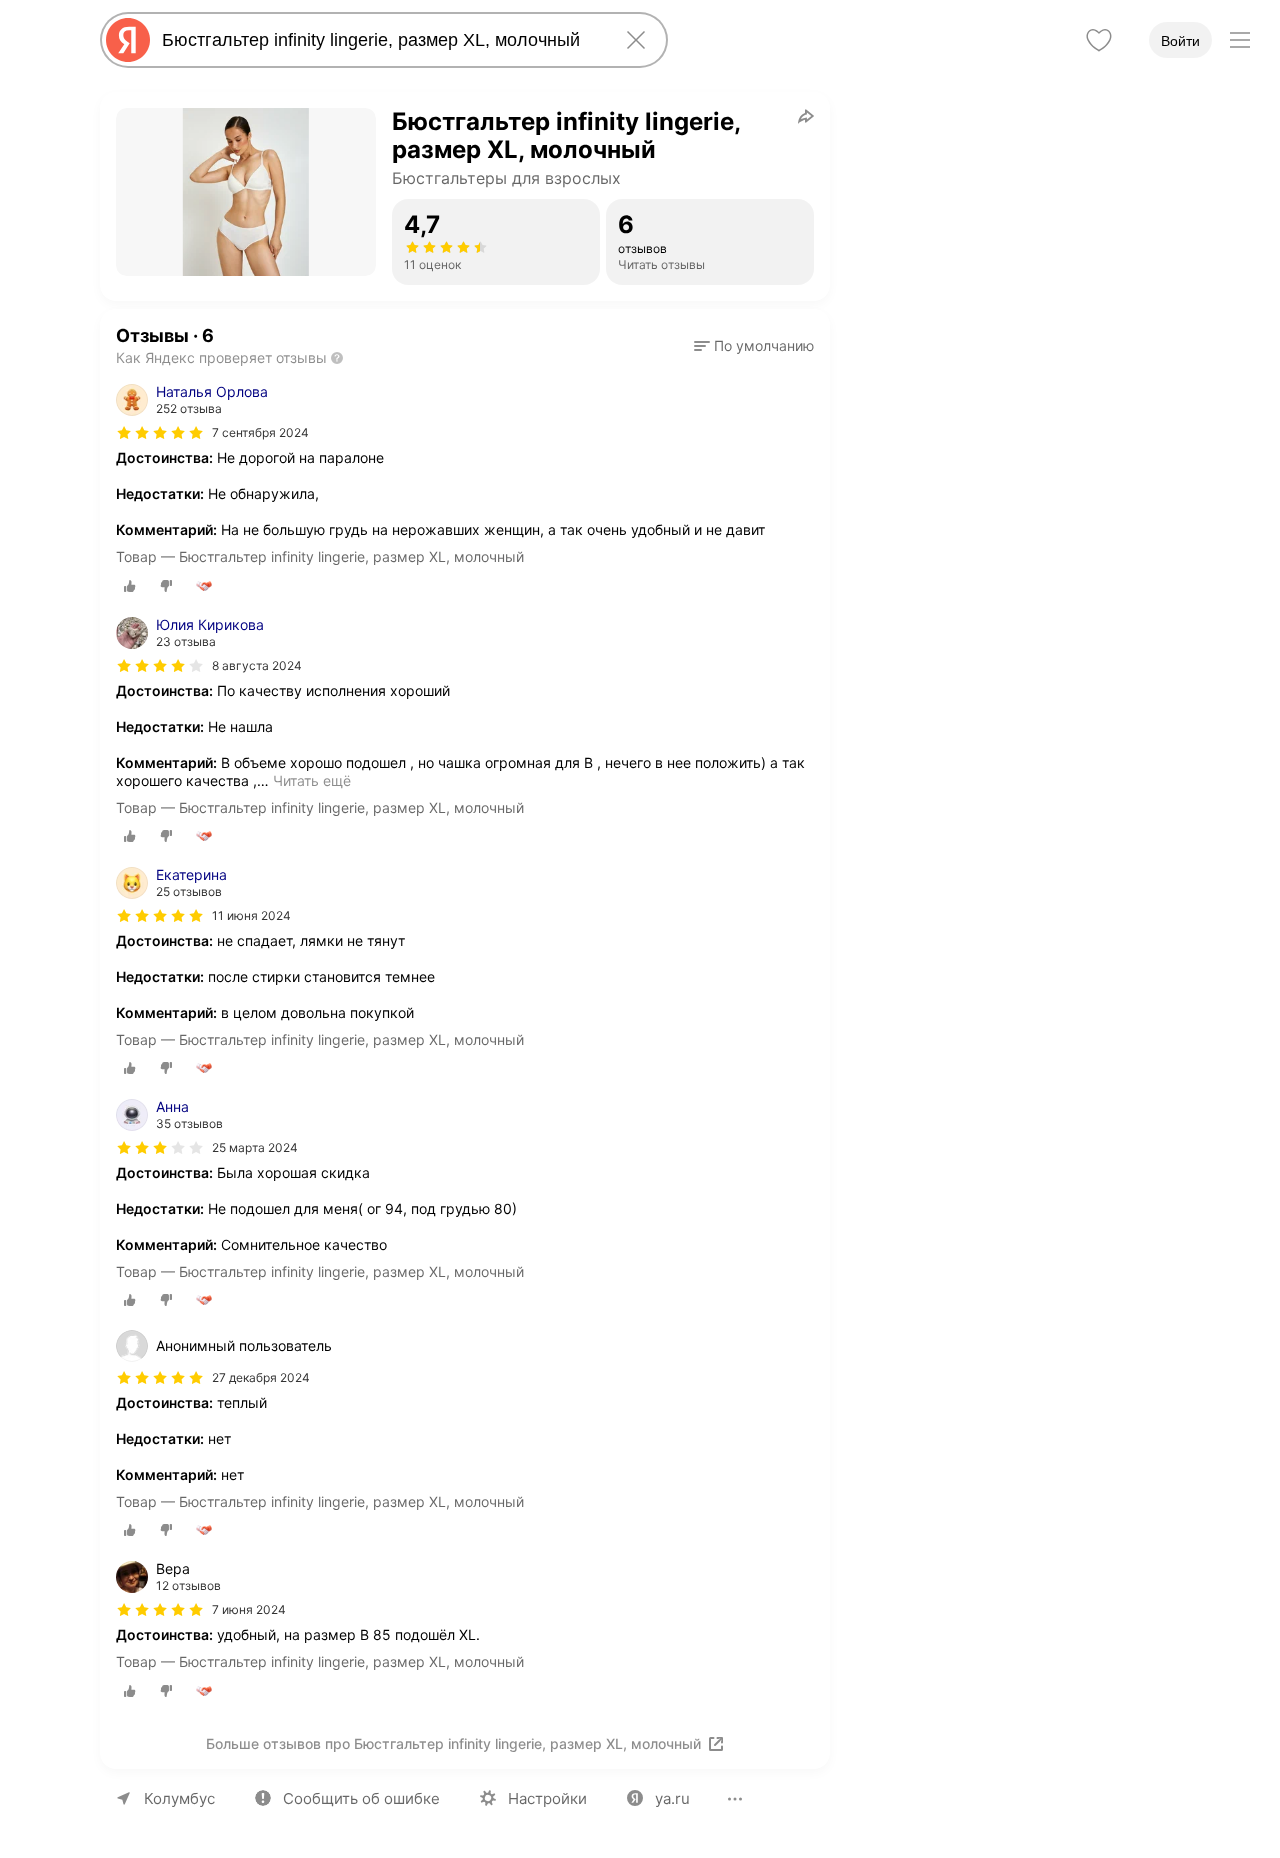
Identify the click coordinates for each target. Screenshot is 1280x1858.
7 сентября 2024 (260, 432)
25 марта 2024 (255, 1147)
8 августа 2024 (257, 665)
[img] (160, 433)
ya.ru (672, 1798)
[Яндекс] (128, 40)
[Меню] (1240, 40)
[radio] (130, 586)
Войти (1180, 41)
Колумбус (179, 1798)
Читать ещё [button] (312, 780)
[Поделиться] (806, 116)
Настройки (547, 1798)
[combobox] (380, 40)
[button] (754, 346)
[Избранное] (1099, 40)
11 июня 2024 (251, 915)
